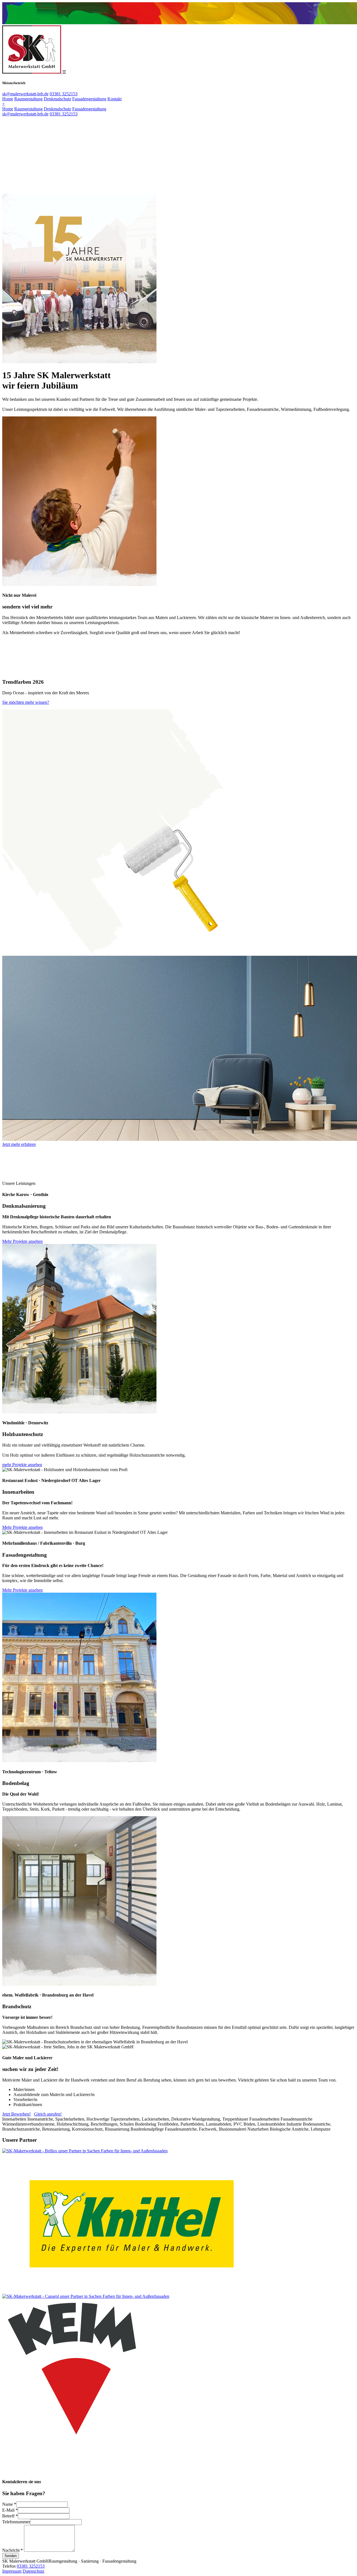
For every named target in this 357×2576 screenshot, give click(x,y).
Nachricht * (13, 2550)
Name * (9, 2504)
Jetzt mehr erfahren (19, 1144)
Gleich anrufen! (48, 2114)
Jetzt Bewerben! (16, 2114)
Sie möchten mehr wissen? (26, 702)
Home (8, 99)
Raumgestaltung (28, 99)
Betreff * (10, 2516)
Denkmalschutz (57, 99)
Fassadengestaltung (89, 99)
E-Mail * (10, 2510)
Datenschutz (33, 2571)
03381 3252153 (64, 94)
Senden (11, 2556)
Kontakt (114, 99)
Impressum (12, 2571)
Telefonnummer (16, 2522)
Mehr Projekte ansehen (22, 1241)
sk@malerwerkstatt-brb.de (25, 94)
